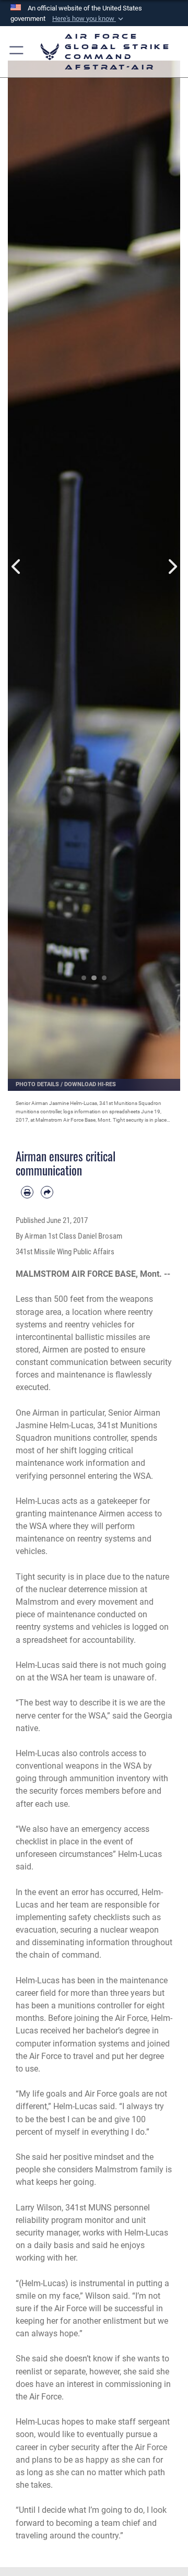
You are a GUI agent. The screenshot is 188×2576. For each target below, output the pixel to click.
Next (172, 567)
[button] (89, 19)
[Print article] (27, 1192)
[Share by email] (47, 1192)
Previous (16, 567)
